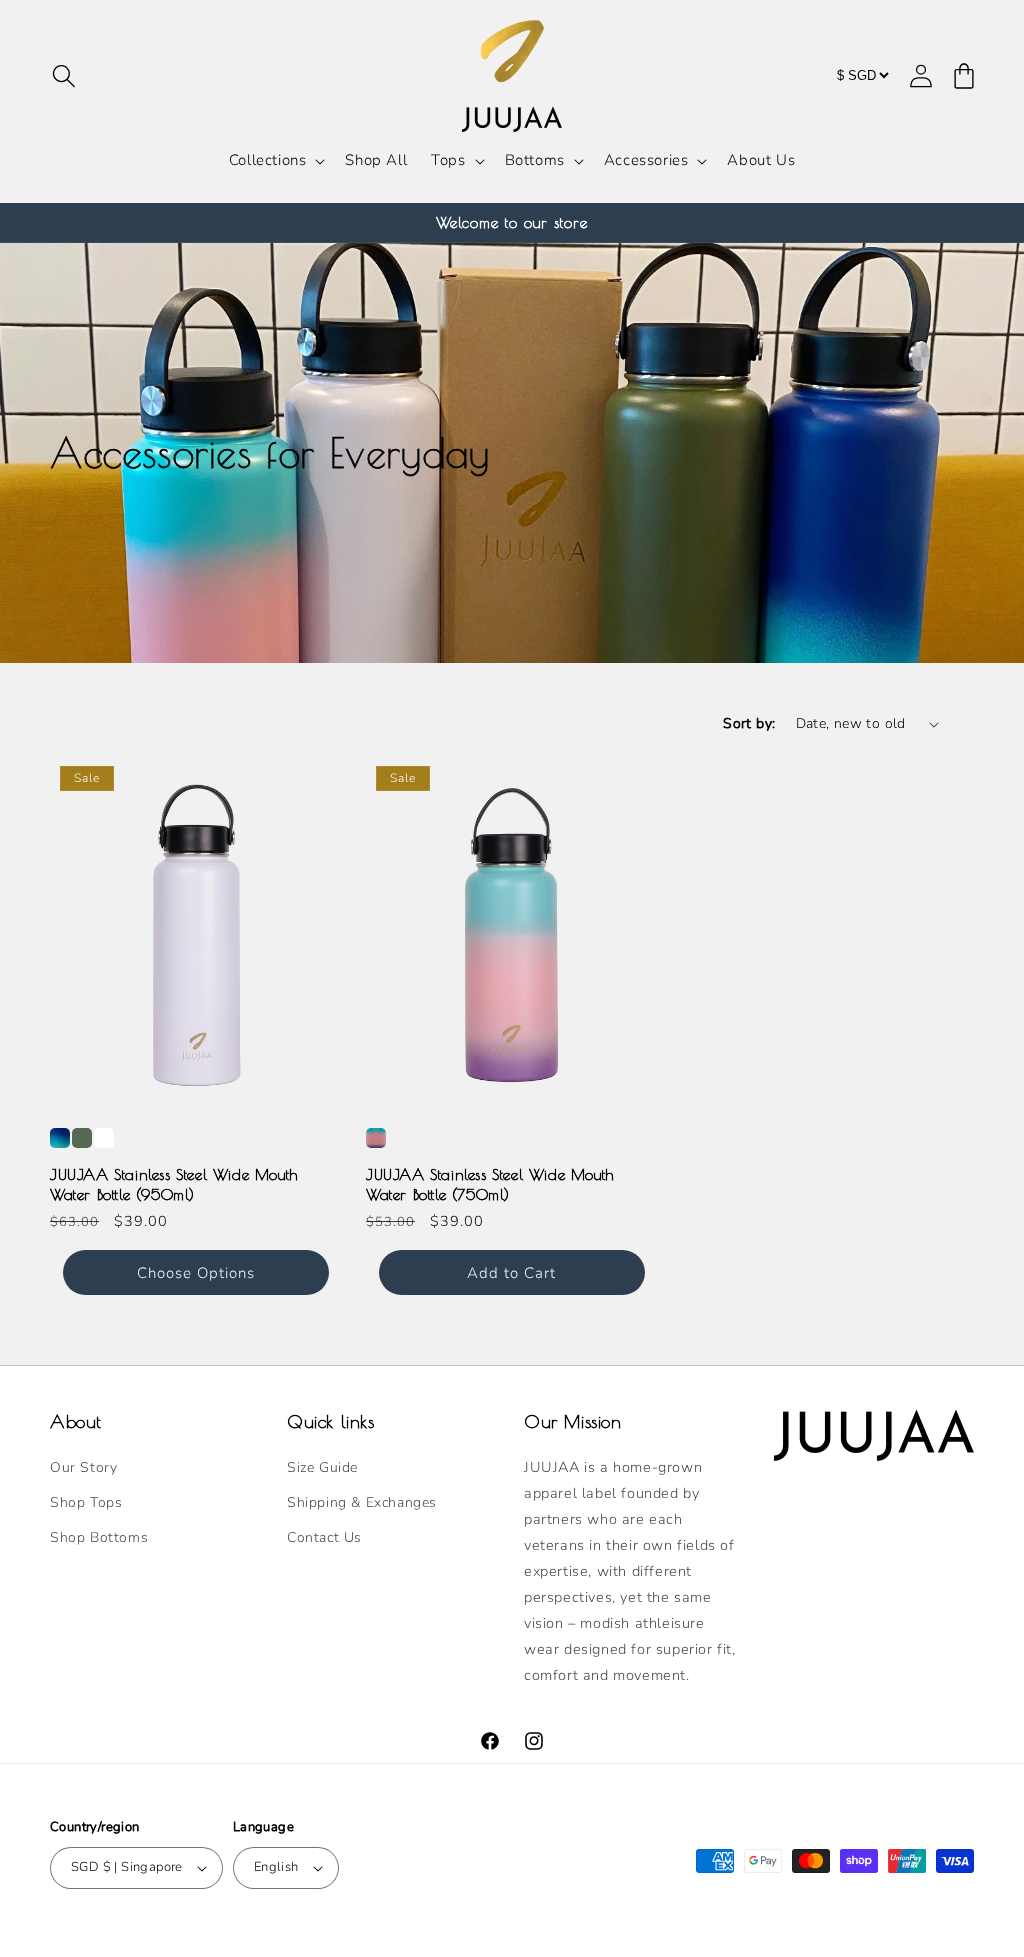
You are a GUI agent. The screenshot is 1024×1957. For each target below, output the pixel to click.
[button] (64, 76)
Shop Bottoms (99, 1537)
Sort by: (749, 723)
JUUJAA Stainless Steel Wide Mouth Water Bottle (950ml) (174, 1184)
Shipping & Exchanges (362, 1502)
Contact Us (324, 1537)
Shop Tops (86, 1502)
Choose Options (196, 1273)
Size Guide (322, 1467)
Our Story (83, 1467)
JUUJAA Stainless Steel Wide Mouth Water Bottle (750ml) (490, 1184)
